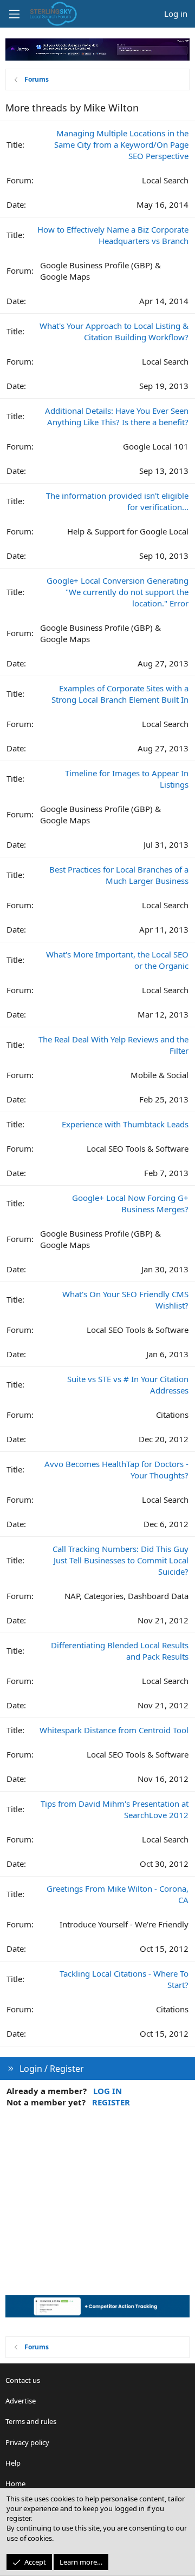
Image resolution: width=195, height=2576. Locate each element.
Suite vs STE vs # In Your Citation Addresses (128, 1385)
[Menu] (14, 14)
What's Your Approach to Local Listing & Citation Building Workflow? (114, 331)
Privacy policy (27, 2442)
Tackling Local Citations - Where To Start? (124, 1979)
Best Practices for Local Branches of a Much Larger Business (119, 875)
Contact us (23, 2380)
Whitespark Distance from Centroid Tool (114, 1730)
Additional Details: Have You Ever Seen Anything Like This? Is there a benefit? (117, 416)
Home (15, 2483)
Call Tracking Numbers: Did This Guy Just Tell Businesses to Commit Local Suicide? (121, 1560)
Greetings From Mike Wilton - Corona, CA (118, 1894)
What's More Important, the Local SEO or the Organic (117, 960)
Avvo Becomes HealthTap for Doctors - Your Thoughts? (116, 1469)
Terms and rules (31, 2421)
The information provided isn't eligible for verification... (117, 501)
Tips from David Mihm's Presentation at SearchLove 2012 (115, 1809)
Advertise (21, 2401)
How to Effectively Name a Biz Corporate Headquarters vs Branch (113, 235)
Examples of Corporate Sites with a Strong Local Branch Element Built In (120, 694)
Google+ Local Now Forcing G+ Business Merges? (130, 1203)
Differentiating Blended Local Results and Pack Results (120, 1651)
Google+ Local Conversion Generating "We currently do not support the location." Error (118, 592)
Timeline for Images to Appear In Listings (127, 779)
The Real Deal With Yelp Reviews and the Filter (113, 1045)
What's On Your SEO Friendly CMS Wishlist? (125, 1300)
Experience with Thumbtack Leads (125, 1124)
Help (13, 2463)
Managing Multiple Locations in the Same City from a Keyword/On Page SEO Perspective (121, 144)
